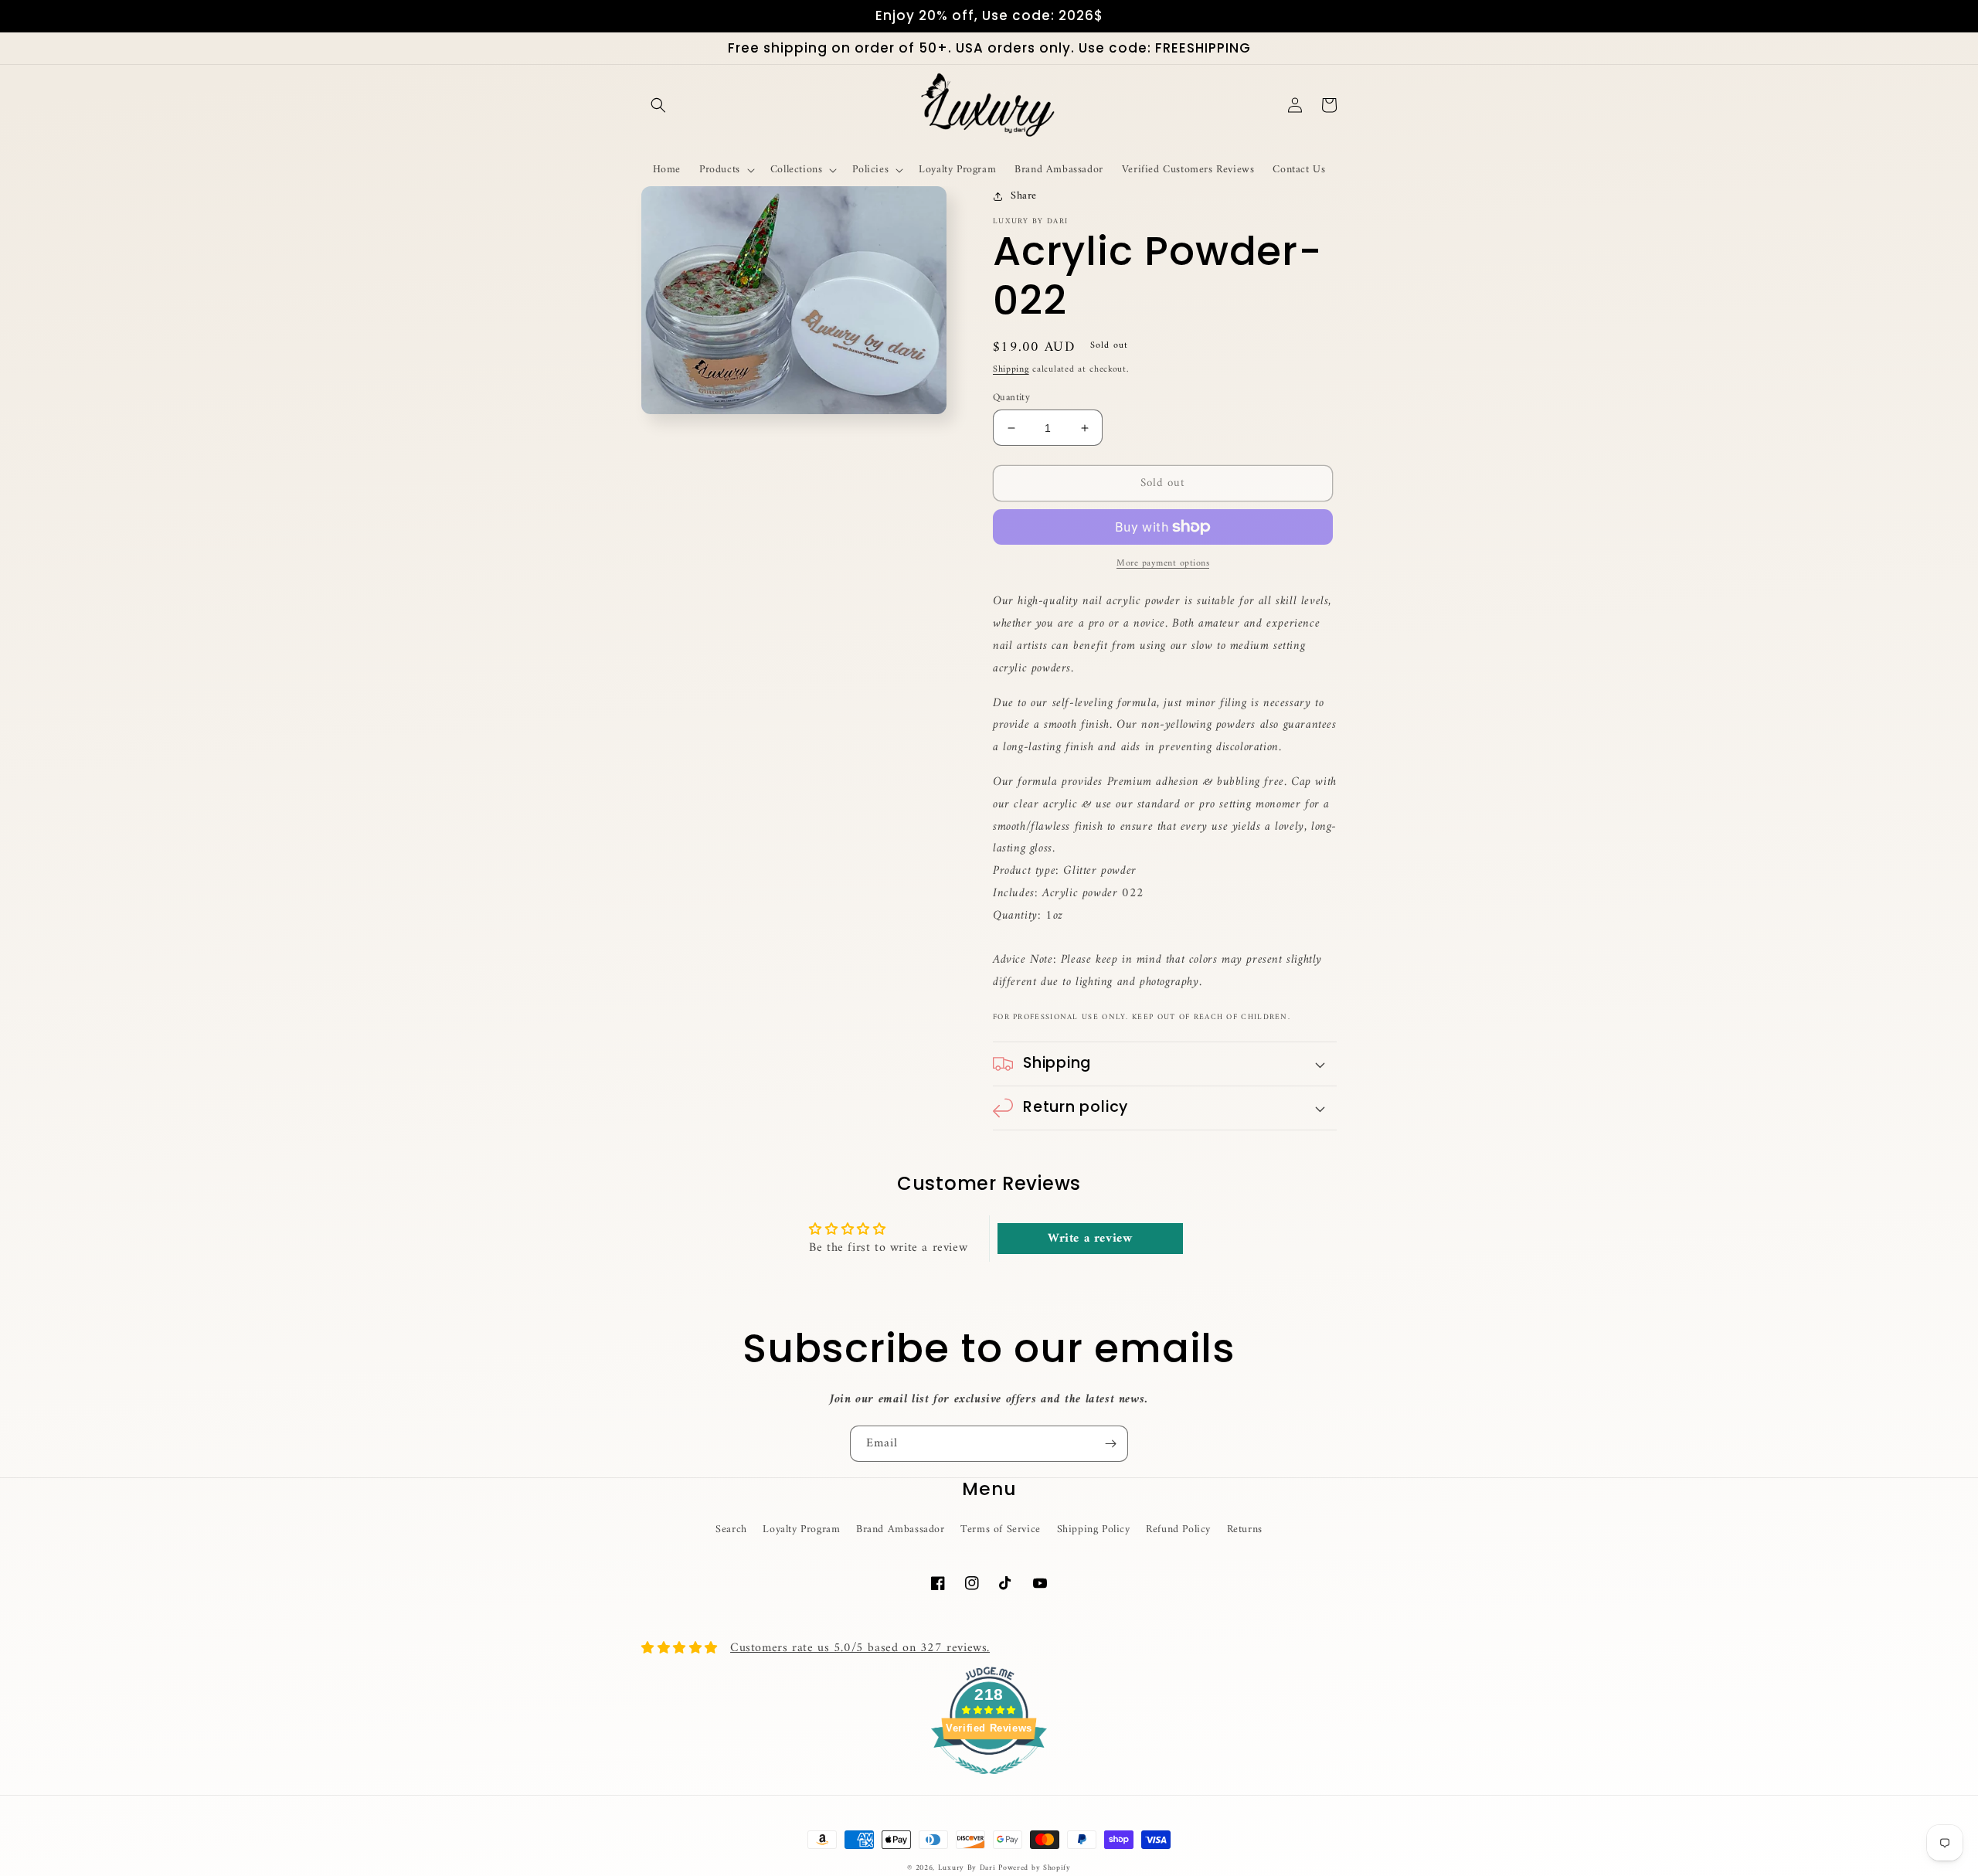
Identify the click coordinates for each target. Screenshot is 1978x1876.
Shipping (1011, 370)
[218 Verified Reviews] (989, 1783)
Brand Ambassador (901, 1529)
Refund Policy (1178, 1529)
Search (731, 1529)
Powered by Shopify (1035, 1868)
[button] (658, 105)
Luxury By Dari (969, 1868)
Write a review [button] (1090, 1239)
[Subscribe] (1110, 1444)
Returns (1245, 1529)
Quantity (1011, 398)
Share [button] (1024, 196)
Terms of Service (1001, 1529)
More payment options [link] (1163, 564)
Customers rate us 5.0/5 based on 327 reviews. (860, 1648)
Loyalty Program (801, 1529)
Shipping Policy (1094, 1529)
